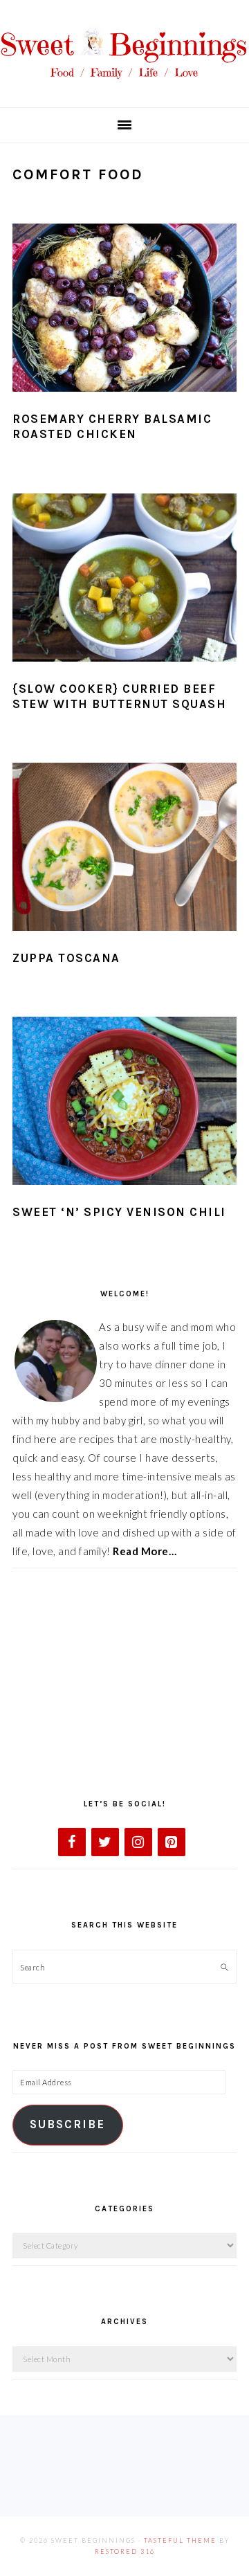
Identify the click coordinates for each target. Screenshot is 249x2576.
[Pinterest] (172, 1842)
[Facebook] (72, 1842)
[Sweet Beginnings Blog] (124, 86)
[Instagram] (138, 1842)
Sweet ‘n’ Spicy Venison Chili (119, 1212)
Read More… (145, 1551)
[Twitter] (105, 1842)
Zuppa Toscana (66, 958)
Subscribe (67, 2124)
